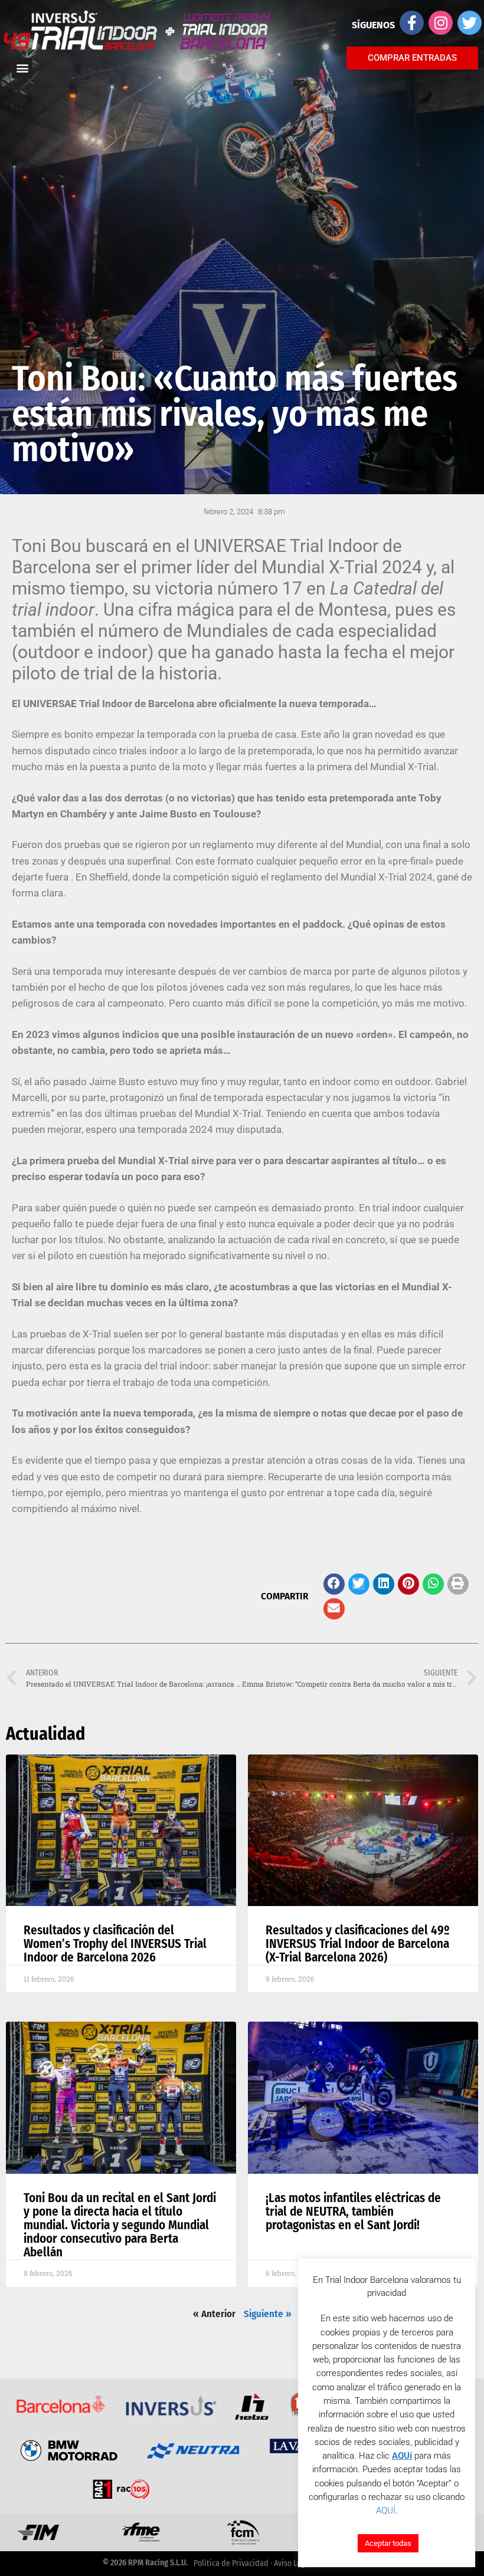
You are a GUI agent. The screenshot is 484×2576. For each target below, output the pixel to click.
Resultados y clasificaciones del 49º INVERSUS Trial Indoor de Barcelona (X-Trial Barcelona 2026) (358, 1944)
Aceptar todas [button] (388, 2543)
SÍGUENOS (373, 25)
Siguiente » (268, 2314)
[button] (334, 1584)
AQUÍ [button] (386, 2511)
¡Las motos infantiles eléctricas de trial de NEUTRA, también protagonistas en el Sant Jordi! (353, 2212)
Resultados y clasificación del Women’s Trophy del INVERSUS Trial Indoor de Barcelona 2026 (115, 1944)
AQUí (402, 2456)
